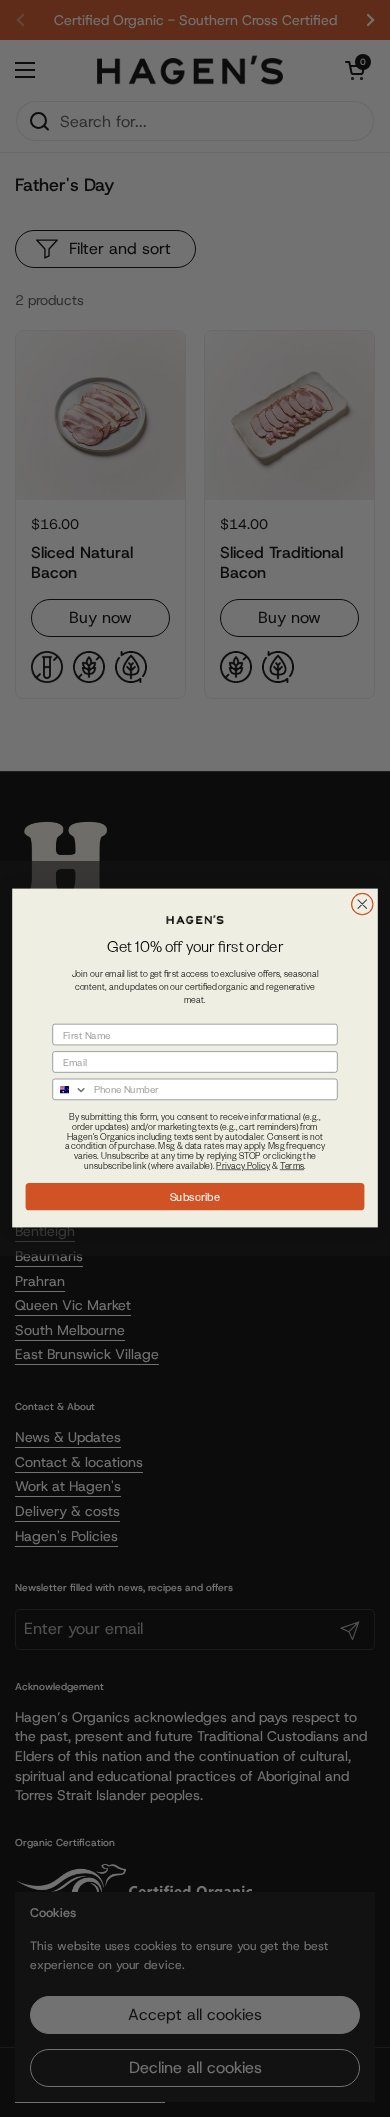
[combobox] (70, 1090)
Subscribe (195, 1196)
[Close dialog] (362, 904)
